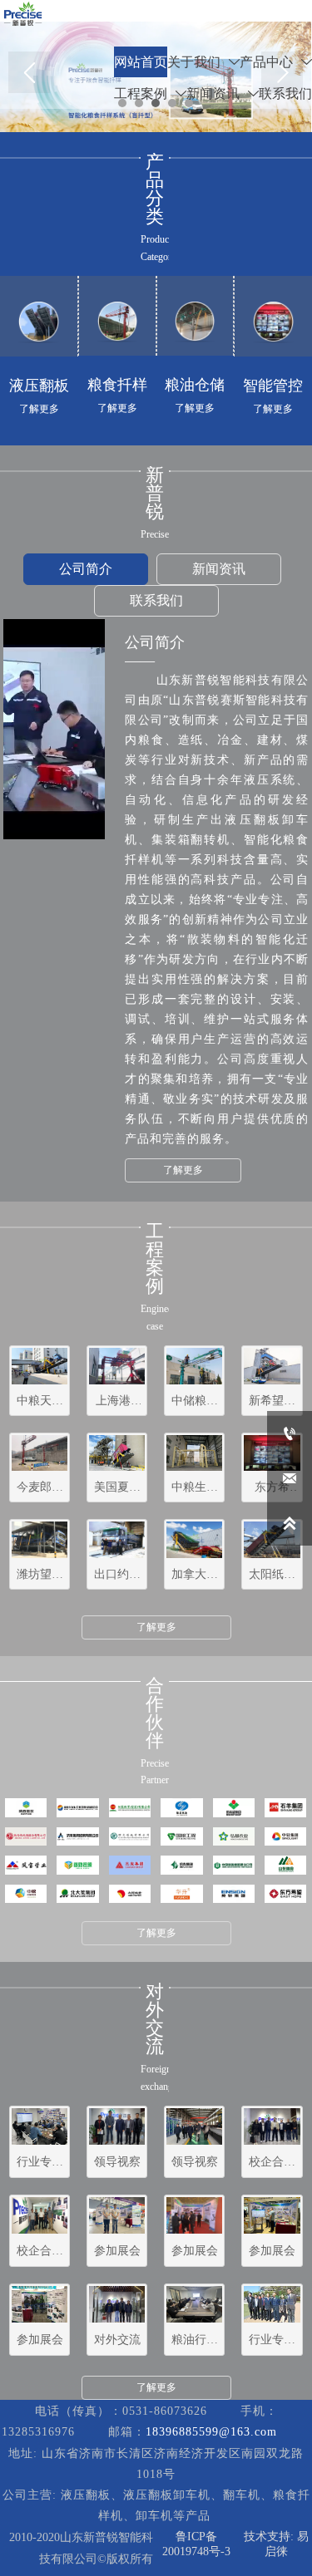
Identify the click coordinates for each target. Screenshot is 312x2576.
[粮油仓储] (195, 322)
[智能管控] (273, 322)
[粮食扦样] (117, 322)
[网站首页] (23, 14)
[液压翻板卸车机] (39, 322)
